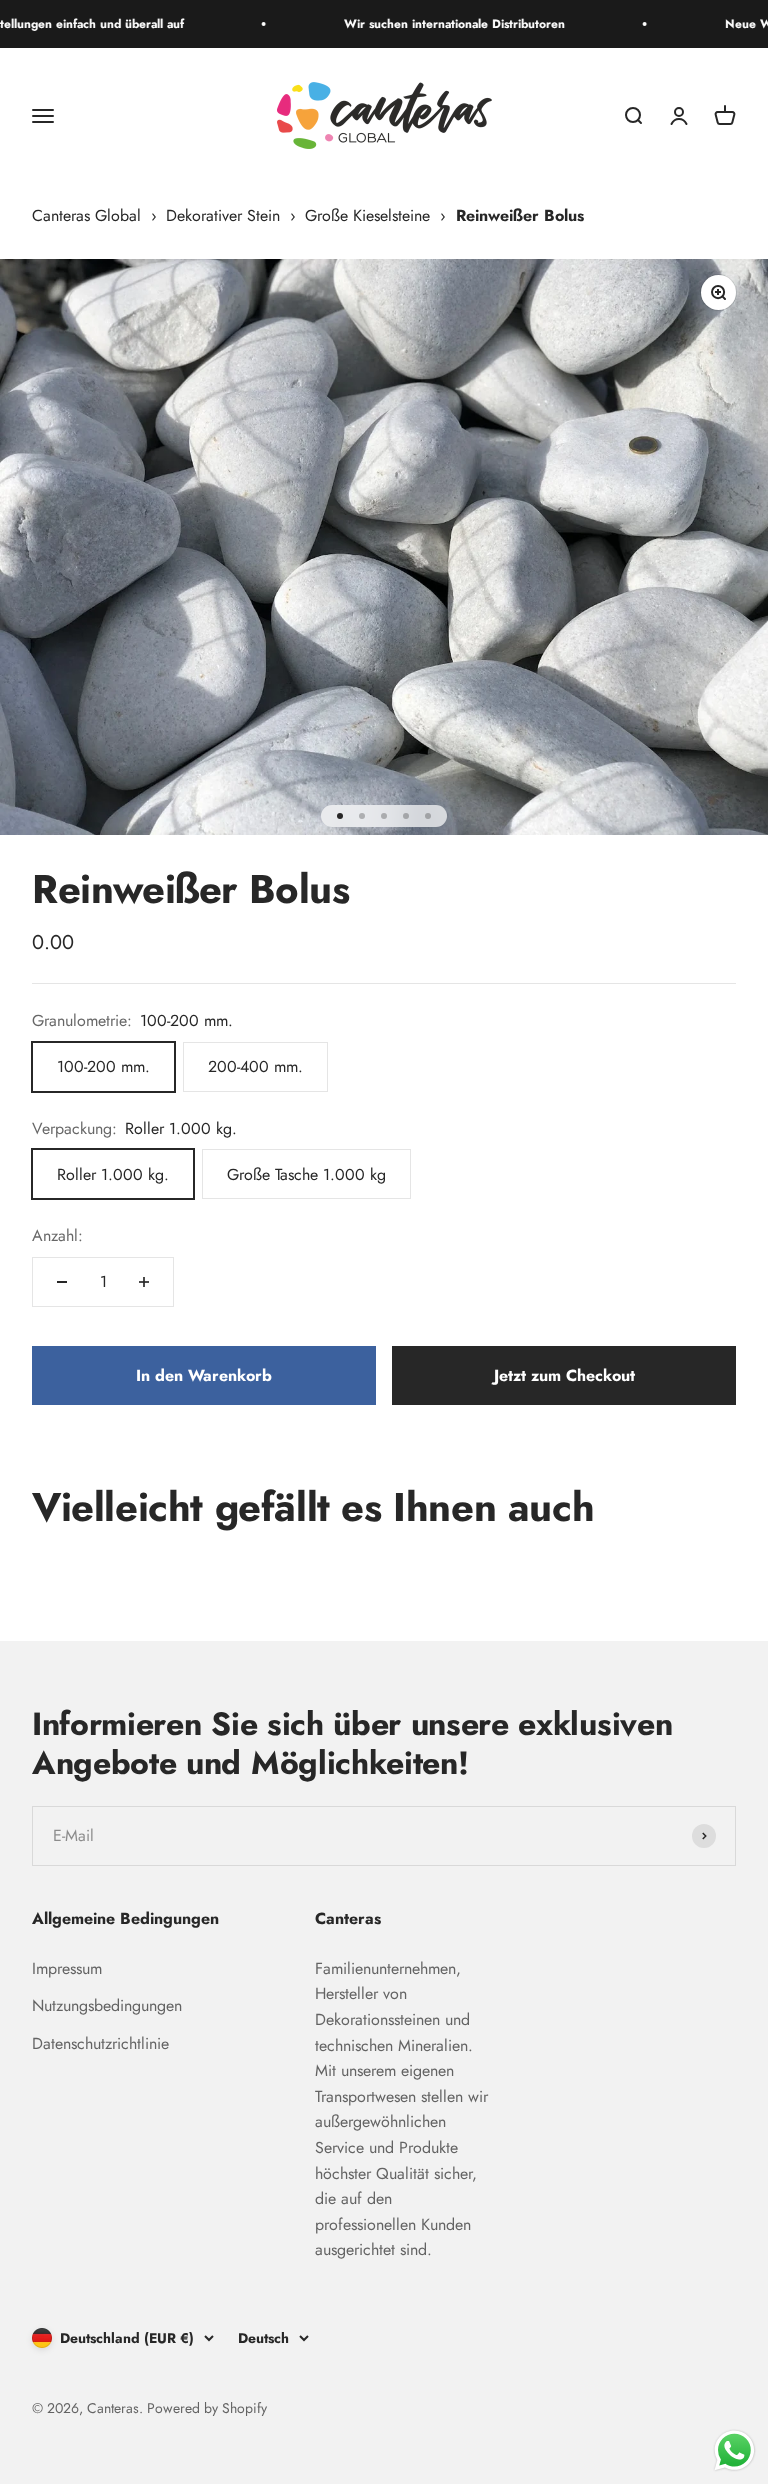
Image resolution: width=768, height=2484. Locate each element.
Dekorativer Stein (223, 215)
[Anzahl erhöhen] (144, 1282)
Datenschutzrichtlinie (100, 2043)
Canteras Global (86, 215)
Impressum (67, 1968)
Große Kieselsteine (367, 215)
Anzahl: (57, 1235)
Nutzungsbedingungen (107, 2005)
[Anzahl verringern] (62, 1282)
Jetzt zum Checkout (564, 1375)
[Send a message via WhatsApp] (734, 2450)
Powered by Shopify (207, 2408)
